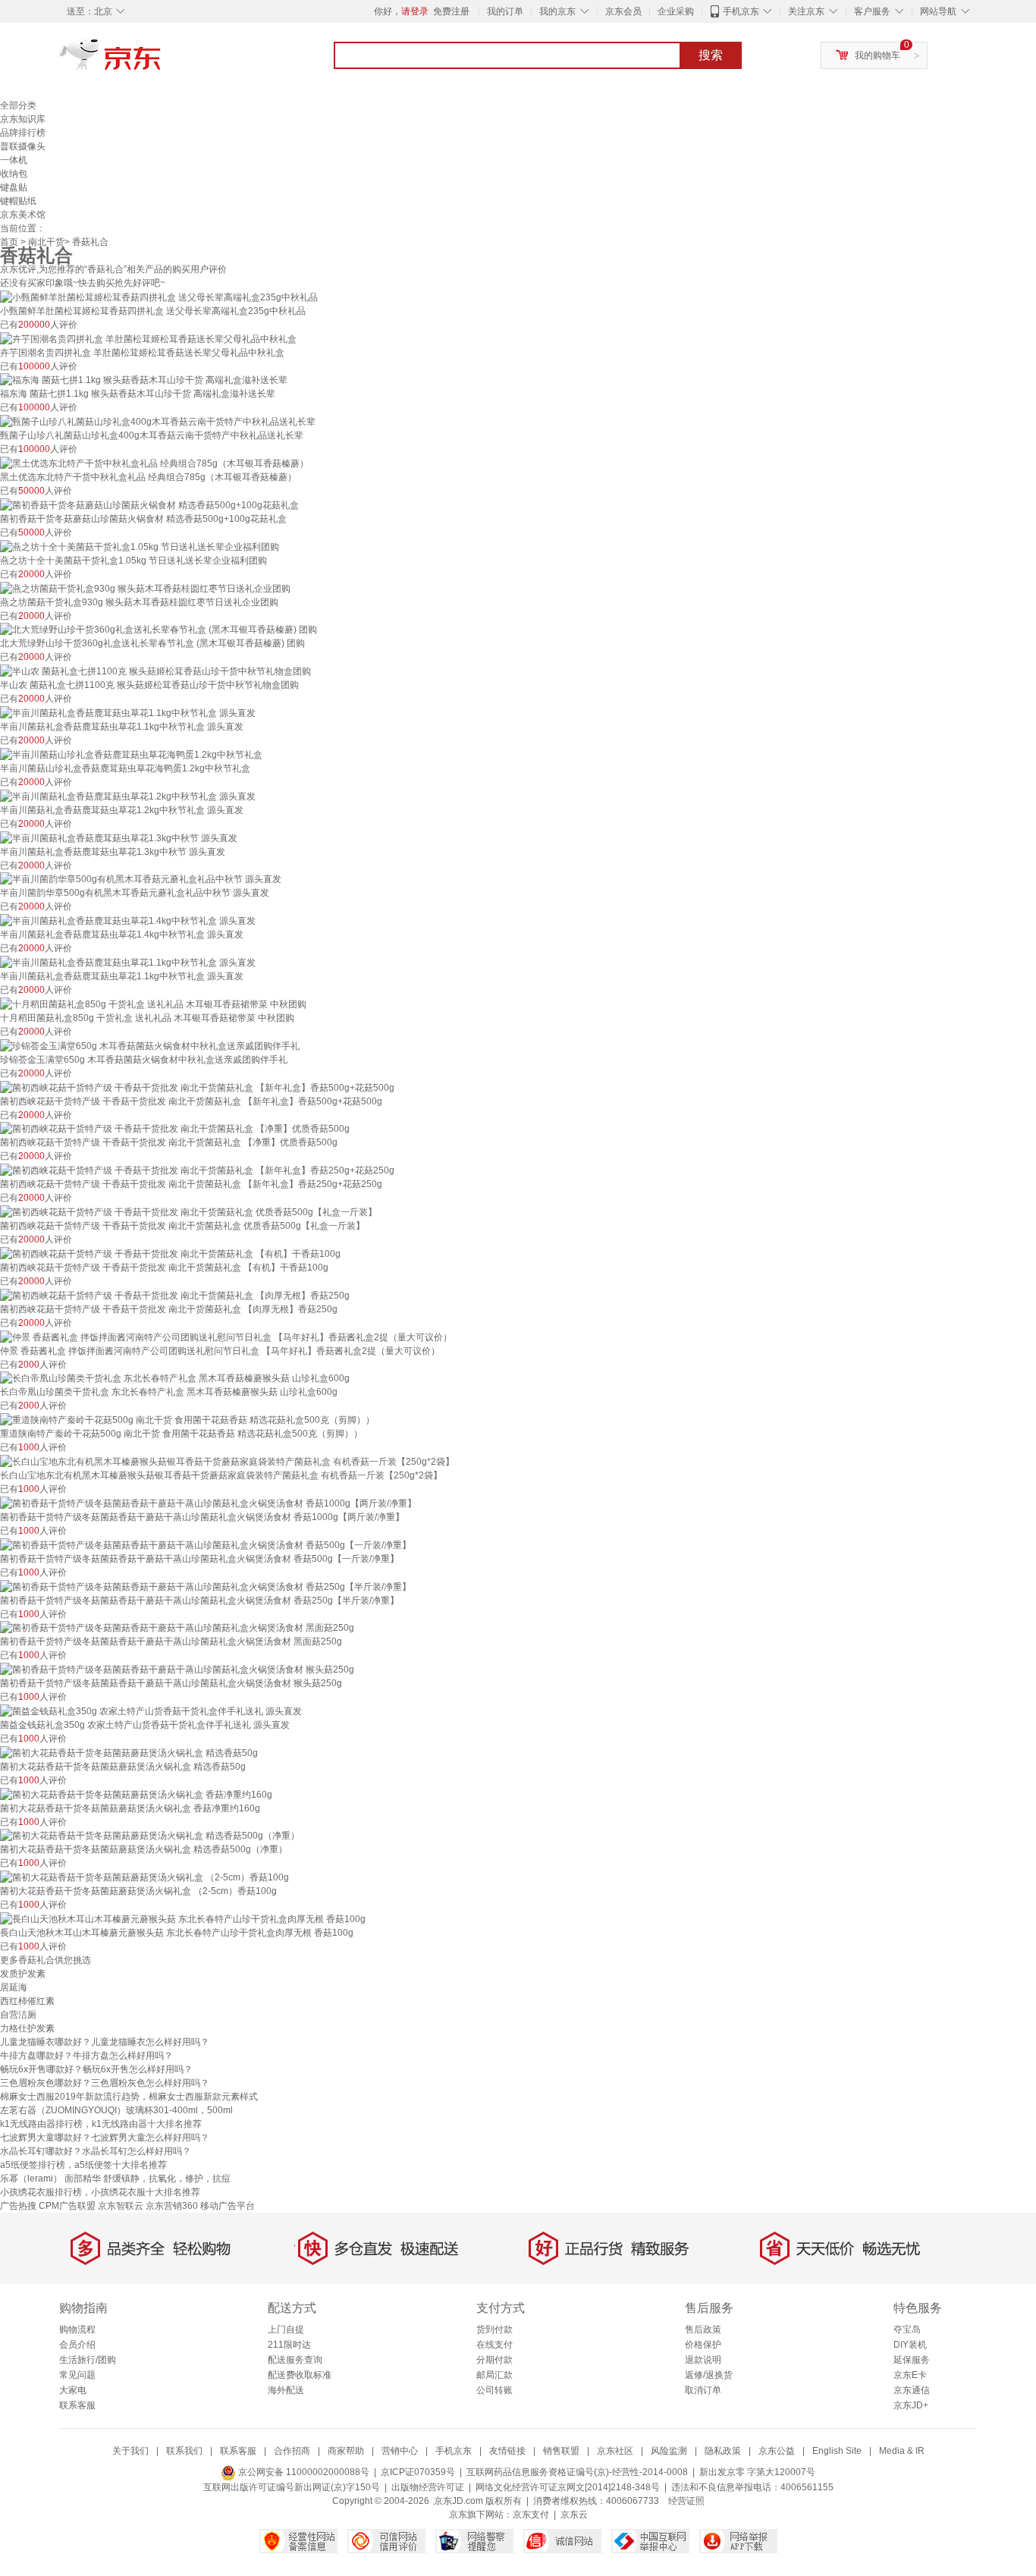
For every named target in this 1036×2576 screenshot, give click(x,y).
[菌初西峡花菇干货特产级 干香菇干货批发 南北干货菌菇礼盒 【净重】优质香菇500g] (175, 1129)
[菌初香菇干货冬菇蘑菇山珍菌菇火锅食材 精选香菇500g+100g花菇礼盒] (149, 504)
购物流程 (77, 2329)
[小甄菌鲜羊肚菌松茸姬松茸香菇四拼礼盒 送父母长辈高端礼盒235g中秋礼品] (159, 297)
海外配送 (286, 2390)
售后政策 (703, 2329)
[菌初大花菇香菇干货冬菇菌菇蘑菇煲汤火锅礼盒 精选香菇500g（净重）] (150, 1836)
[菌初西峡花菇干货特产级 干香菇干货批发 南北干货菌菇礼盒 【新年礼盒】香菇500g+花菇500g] (197, 1087)
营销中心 (400, 2451)
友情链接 (507, 2451)
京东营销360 (172, 2206)
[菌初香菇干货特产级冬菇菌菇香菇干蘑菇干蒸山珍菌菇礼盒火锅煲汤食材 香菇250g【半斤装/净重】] (206, 1586)
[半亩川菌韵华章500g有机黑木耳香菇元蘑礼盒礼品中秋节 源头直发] (141, 879)
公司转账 (494, 2390)
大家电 (73, 2390)
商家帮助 (346, 2451)
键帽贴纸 (18, 201)
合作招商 (292, 2451)
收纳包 (14, 174)
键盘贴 (14, 187)
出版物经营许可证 (428, 2487)
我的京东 (557, 11)
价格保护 (703, 2345)
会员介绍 (77, 2345)
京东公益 (777, 2451)
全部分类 (18, 105)
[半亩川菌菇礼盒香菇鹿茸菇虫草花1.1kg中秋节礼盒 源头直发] (128, 712)
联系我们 (184, 2451)
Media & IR (902, 2451)
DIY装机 (910, 2345)
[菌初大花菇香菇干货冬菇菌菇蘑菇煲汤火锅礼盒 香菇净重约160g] (136, 1794)
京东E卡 (910, 2375)
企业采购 (676, 11)
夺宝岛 (907, 2329)
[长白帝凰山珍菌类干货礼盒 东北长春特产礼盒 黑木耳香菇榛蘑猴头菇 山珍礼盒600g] (175, 1378)
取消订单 (703, 2390)
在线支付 (494, 2345)
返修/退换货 (709, 2375)
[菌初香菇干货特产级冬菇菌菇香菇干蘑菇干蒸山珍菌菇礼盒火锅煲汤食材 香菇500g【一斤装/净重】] (206, 1544)
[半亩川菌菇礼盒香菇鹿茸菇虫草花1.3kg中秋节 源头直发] (119, 837)
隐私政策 (723, 2451)
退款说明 (703, 2360)
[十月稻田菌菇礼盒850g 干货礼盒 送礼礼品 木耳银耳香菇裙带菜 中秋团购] (153, 1004)
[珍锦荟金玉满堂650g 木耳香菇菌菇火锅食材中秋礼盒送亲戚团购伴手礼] (150, 1045)
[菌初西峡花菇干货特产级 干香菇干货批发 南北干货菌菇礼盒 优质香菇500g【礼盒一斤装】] (188, 1211)
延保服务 (912, 2360)
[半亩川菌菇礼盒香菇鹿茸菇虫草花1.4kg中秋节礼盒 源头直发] (128, 920)
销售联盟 (561, 2451)
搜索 (711, 55)
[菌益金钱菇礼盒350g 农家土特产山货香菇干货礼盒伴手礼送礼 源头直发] (151, 1711)
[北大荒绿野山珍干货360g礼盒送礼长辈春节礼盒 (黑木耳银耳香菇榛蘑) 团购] (159, 630)
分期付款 (494, 2360)
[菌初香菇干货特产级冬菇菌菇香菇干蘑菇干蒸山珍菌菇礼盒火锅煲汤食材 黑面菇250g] (177, 1628)
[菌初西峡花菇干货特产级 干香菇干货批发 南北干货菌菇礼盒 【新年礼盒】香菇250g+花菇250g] (197, 1170)
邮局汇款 (494, 2375)
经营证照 (686, 2501)
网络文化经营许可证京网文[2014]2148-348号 (568, 2487)
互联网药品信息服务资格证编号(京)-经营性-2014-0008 (577, 2472)
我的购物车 (877, 55)
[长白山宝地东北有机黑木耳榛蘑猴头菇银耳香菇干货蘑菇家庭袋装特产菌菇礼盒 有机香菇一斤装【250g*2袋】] (227, 1461)
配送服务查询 (295, 2360)
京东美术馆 (23, 215)
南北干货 (46, 242)
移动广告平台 (228, 2206)
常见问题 (77, 2375)
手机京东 (741, 11)
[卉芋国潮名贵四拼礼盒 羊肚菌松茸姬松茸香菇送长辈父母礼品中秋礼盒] (148, 338)
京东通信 (912, 2390)
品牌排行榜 (23, 133)
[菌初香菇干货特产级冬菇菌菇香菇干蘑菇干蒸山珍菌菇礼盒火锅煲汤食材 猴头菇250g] (177, 1669)
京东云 (574, 2515)
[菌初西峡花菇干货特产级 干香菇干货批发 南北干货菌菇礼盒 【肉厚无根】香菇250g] (175, 1295)
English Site (837, 2451)
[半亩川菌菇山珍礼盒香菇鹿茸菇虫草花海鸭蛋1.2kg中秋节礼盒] (131, 754)
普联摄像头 (23, 146)
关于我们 (130, 2451)
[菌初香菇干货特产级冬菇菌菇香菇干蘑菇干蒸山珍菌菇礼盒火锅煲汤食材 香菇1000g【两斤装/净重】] (208, 1503)
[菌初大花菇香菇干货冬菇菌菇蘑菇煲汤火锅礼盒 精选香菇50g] (129, 1752)
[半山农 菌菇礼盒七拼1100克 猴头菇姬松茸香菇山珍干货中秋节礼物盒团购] (155, 671)
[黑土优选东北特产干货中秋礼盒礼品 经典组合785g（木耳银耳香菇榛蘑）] (154, 463)
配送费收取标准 (300, 2375)
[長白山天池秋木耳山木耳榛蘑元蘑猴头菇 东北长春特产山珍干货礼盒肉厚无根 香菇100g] (183, 1918)
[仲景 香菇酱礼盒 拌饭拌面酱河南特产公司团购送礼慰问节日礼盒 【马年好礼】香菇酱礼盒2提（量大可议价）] (226, 1337)
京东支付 (531, 2515)
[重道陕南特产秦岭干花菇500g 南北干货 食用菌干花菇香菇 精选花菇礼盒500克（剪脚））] (187, 1419)
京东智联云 (121, 2206)
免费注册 (451, 11)
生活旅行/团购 (88, 2360)
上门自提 (286, 2329)
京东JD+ (911, 2405)
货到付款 (494, 2329)
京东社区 (615, 2451)
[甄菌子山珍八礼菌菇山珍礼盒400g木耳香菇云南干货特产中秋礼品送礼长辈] (158, 421)
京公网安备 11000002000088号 (303, 2472)
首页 (9, 242)
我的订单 (505, 11)
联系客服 (77, 2405)
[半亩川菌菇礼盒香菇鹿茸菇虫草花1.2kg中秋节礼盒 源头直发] (128, 796)
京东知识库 (23, 119)
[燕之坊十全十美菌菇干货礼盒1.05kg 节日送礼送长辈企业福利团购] (140, 546)
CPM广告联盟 (67, 2206)
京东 (162, 61)
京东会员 (623, 11)
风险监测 (669, 2451)
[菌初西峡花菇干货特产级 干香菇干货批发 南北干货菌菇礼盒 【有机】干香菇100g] (170, 1253)
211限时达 (289, 2345)
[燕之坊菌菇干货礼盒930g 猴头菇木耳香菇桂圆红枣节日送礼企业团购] (145, 588)
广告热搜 (18, 2206)
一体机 (14, 160)
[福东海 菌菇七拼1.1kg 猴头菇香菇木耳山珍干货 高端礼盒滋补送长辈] (144, 380)
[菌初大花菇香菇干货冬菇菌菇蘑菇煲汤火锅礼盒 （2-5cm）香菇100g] (144, 1877)
